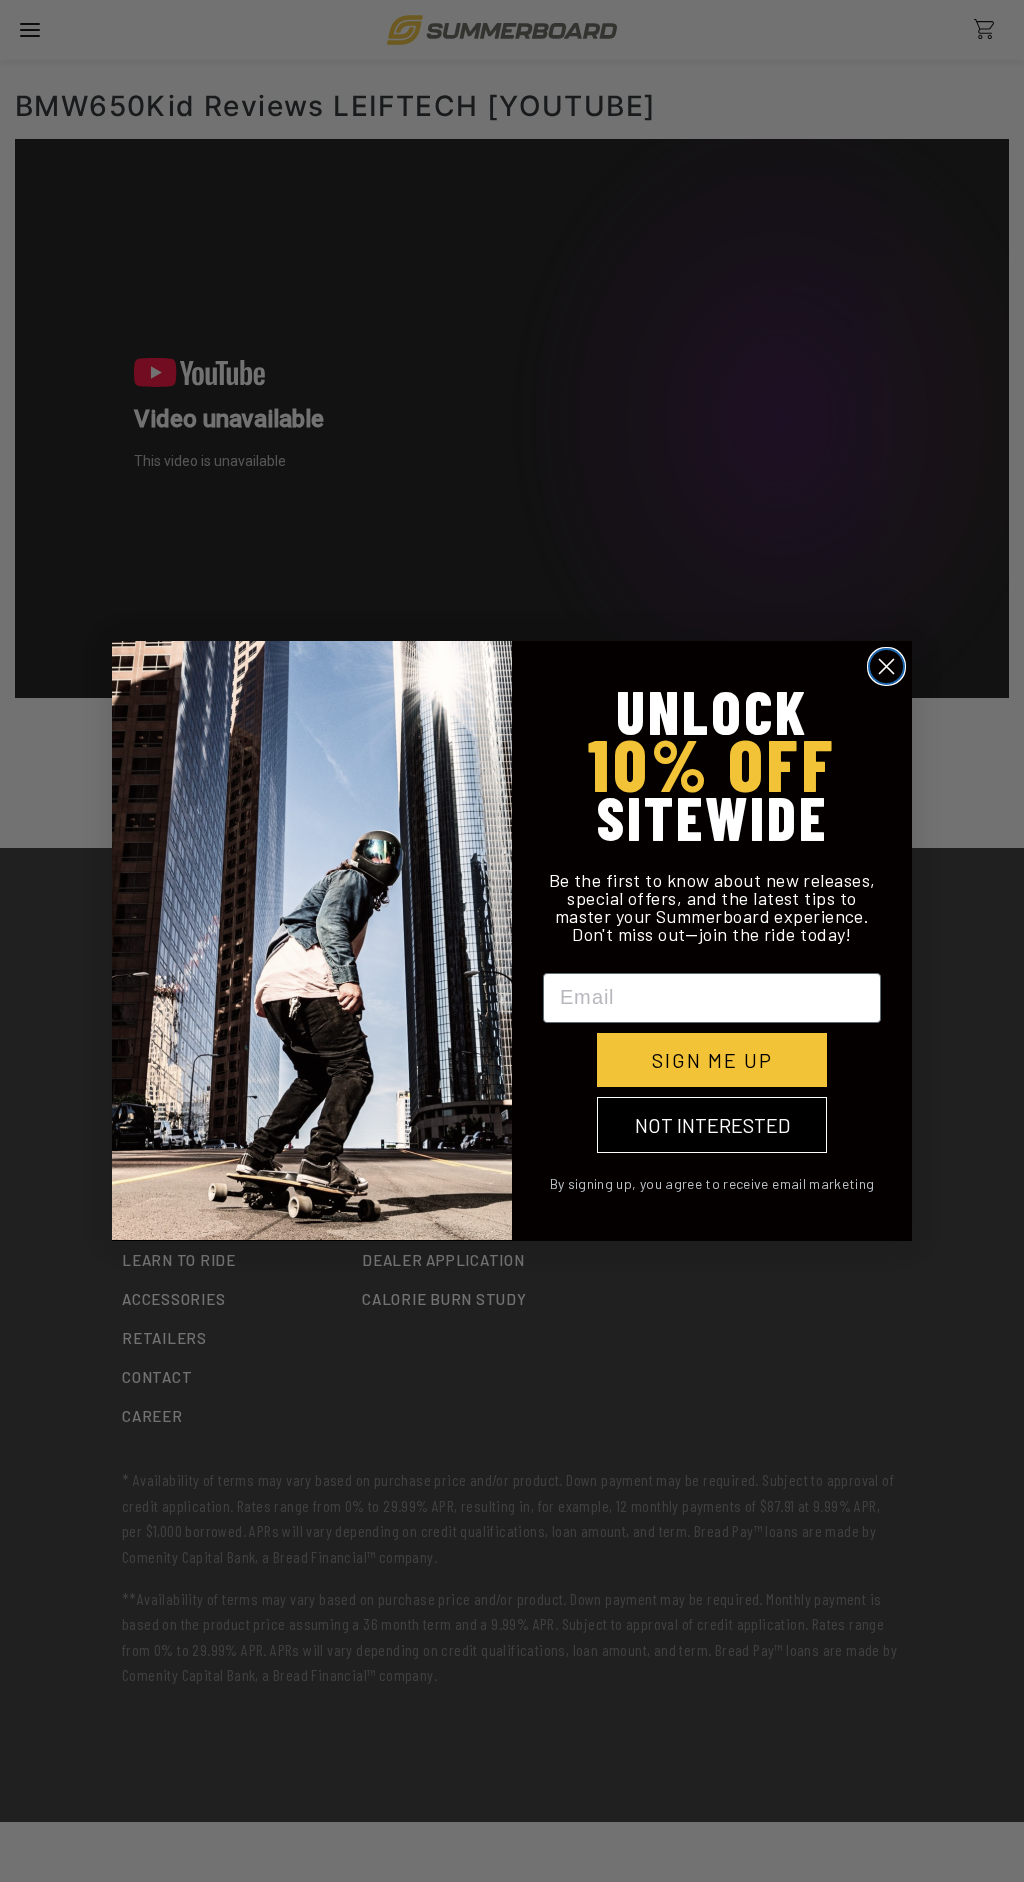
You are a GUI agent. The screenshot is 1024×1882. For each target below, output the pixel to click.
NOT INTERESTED (712, 1125)
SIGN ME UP (712, 1060)
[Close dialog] (886, 666)
